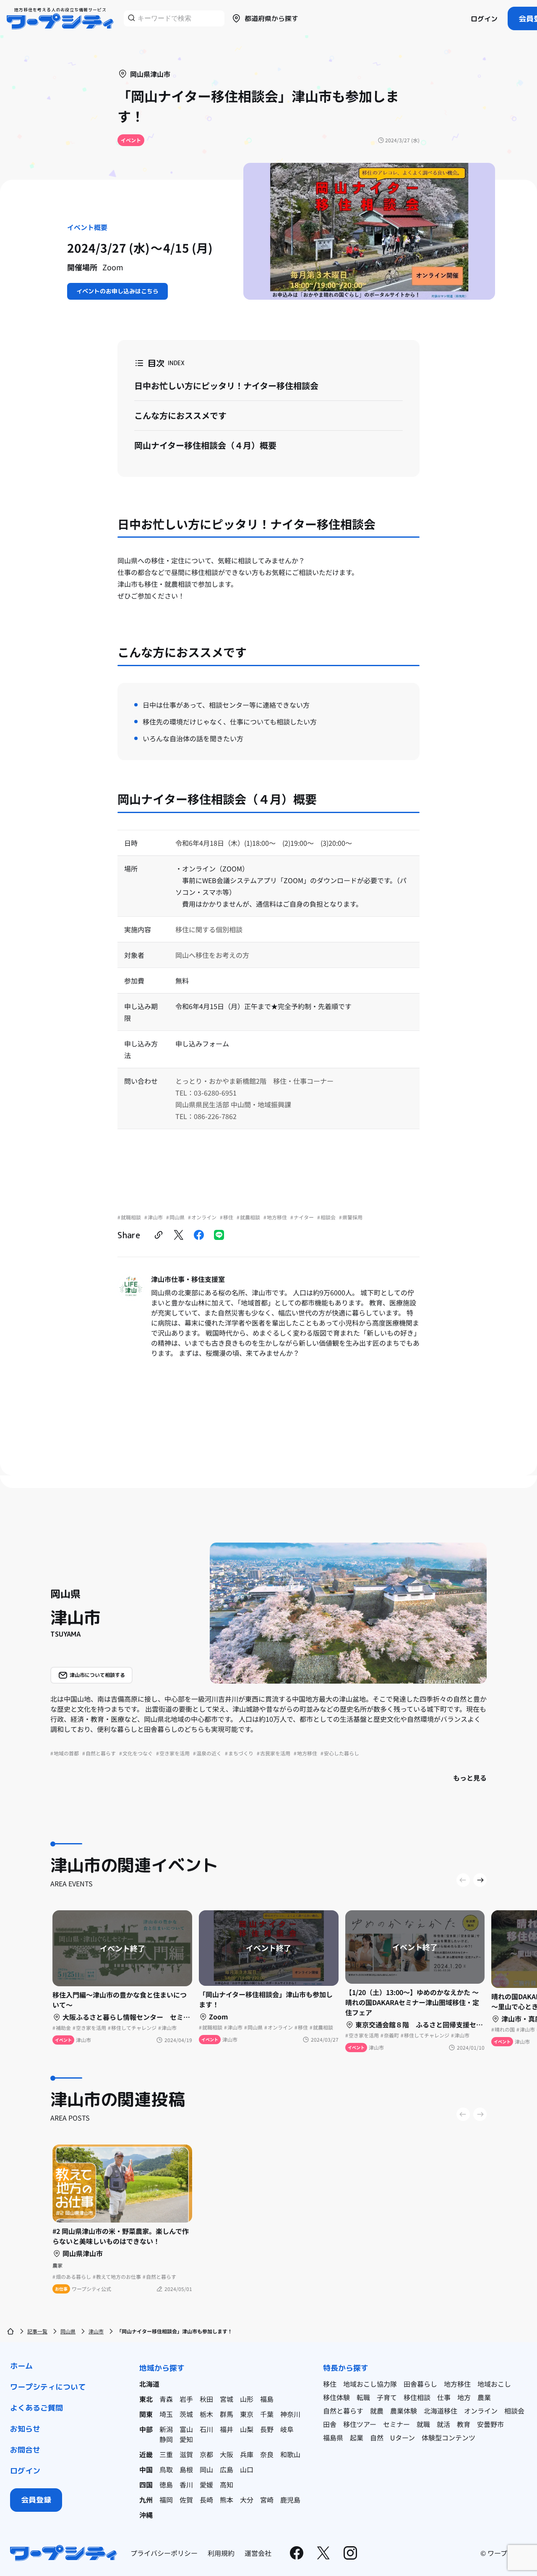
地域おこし (494, 2384)
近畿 (146, 2454)
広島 (227, 2469)
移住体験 (336, 2397)
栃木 (206, 2414)
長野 (267, 2429)
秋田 (206, 2399)
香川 (186, 2484)
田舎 (330, 2424)
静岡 (166, 2439)
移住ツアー (360, 2424)
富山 (186, 2429)
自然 (377, 2437)
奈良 (267, 2454)
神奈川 (290, 2414)
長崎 (206, 2500)
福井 (227, 2429)
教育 (464, 2424)
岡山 (206, 2469)
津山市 (96, 2331)
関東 (146, 2414)
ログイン (484, 19)
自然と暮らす (343, 2411)
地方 (464, 2397)
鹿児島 (290, 2500)
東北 (146, 2399)
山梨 (247, 2429)
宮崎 (267, 2500)
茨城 (186, 2414)
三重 (166, 2454)
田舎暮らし (420, 2384)
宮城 (227, 2399)
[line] (219, 1235)
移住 (330, 2384)
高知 (227, 2484)
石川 (206, 2429)
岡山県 (68, 2331)
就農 (377, 2411)
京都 (206, 2454)
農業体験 (404, 2411)
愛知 (186, 2439)
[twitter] (179, 1235)
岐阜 (287, 2429)
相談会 (514, 2411)
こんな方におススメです (180, 415)
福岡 (166, 2500)
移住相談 (417, 2397)
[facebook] (199, 1235)
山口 (247, 2469)
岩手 (186, 2399)
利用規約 (221, 2553)
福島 (267, 2399)
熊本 (227, 2500)
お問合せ (25, 2450)
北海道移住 (441, 2411)
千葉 (267, 2414)
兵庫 (247, 2454)
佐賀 (186, 2500)
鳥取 (166, 2469)
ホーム (21, 2366)
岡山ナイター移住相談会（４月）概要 (205, 445)
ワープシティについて (48, 2387)
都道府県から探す (271, 18)
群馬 (227, 2414)
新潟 (166, 2429)
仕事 (444, 2397)
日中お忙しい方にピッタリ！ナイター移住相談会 (226, 386)
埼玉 (166, 2414)
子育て (387, 2397)
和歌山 (290, 2454)
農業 (484, 2397)
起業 (357, 2437)
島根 (186, 2469)
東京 (247, 2414)
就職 (423, 2424)
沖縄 (146, 2515)
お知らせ (25, 2429)
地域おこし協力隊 (370, 2384)
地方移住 (457, 2384)
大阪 (227, 2454)
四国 (146, 2484)
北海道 (149, 2384)
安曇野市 (490, 2424)
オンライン (481, 2411)
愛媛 (206, 2484)
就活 (443, 2424)
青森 (166, 2399)
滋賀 (186, 2454)
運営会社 (258, 2553)
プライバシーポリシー (164, 2553)
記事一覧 (37, 2331)
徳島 (166, 2484)
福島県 (333, 2437)
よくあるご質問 (36, 2408)
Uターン (403, 2437)
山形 (247, 2399)
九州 (146, 2500)
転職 (363, 2397)
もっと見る (470, 1778)
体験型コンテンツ (448, 2437)
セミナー (396, 2424)
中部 (146, 2429)
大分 (247, 2500)
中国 (146, 2469)
